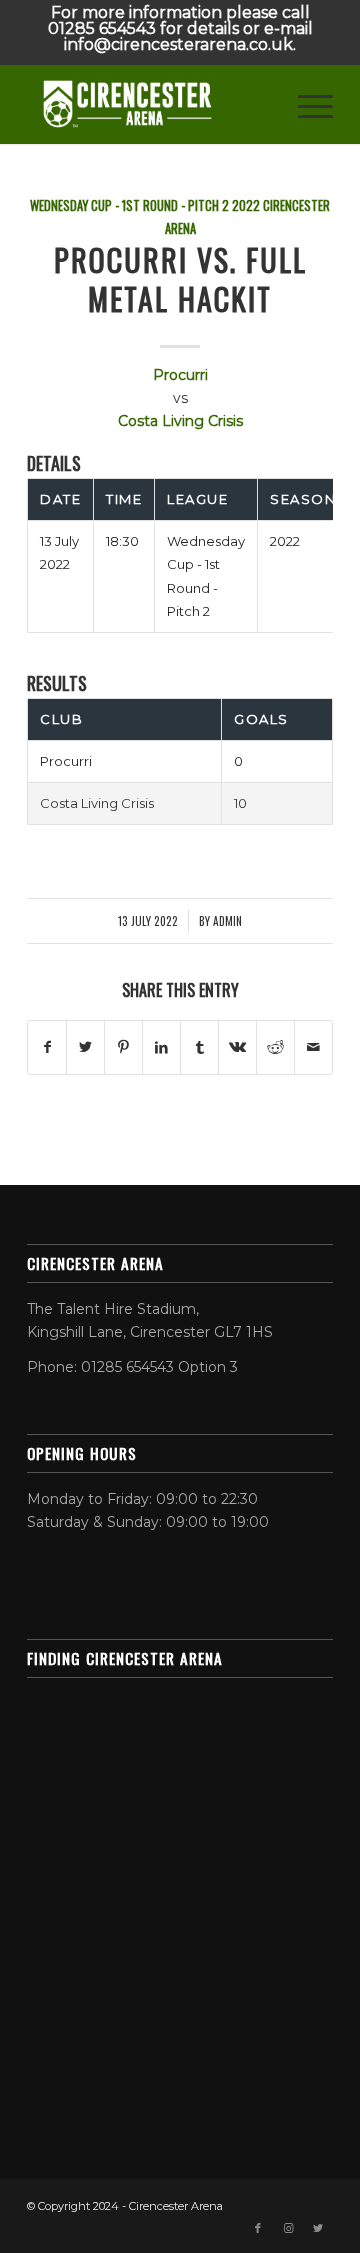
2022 (246, 205)
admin (227, 920)
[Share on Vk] (237, 1047)
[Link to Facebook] (258, 2228)
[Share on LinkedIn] (161, 1047)
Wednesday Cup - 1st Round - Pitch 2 (129, 205)
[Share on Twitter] (85, 1047)
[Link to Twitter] (318, 2228)
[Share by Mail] (313, 1047)
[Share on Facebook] (47, 1047)
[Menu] (305, 104)
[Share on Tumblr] (199, 1047)
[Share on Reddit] (275, 1047)
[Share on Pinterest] (123, 1047)
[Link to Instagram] (288, 2228)
